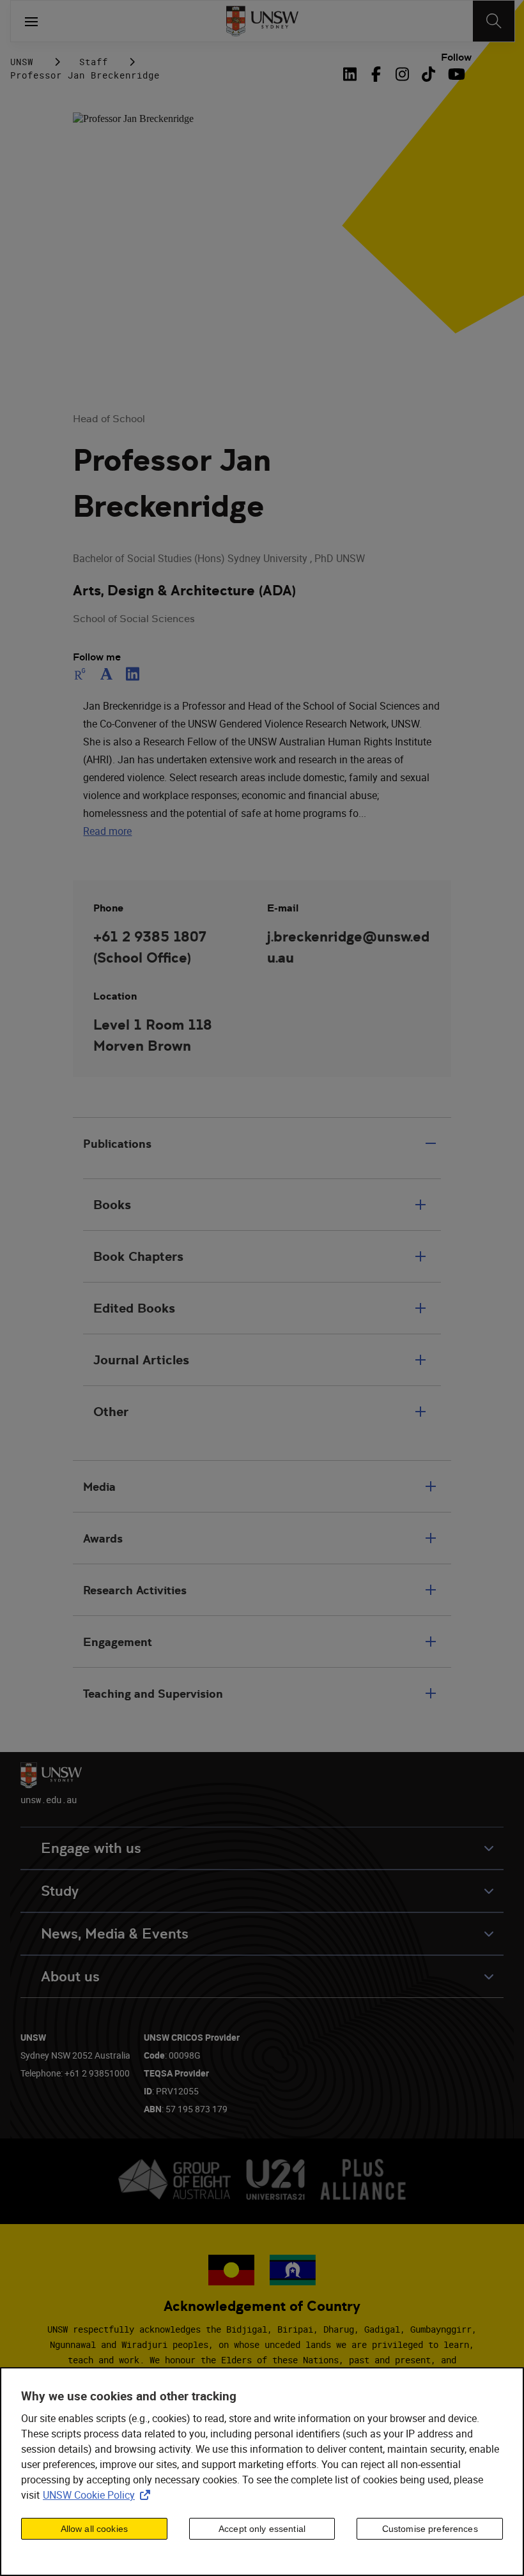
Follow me (97, 657)
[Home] (262, 21)
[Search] (494, 21)
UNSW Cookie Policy (99, 2495)
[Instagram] (402, 74)
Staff (94, 62)
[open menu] (31, 21)
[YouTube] (455, 74)
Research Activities (135, 1590)
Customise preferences (430, 2529)
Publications (117, 1144)
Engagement (118, 1642)
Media (99, 1487)
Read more (107, 831)
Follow (456, 57)
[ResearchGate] (82, 674)
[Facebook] (376, 74)
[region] (262, 2472)
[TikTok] (428, 74)
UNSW (22, 62)
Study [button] (60, 1891)
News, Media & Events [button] (115, 1934)
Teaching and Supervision (153, 1694)
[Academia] (106, 674)
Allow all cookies (94, 2529)
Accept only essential (262, 2529)
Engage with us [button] (91, 1848)
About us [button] (70, 1977)
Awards (103, 1538)
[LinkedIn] (353, 74)
